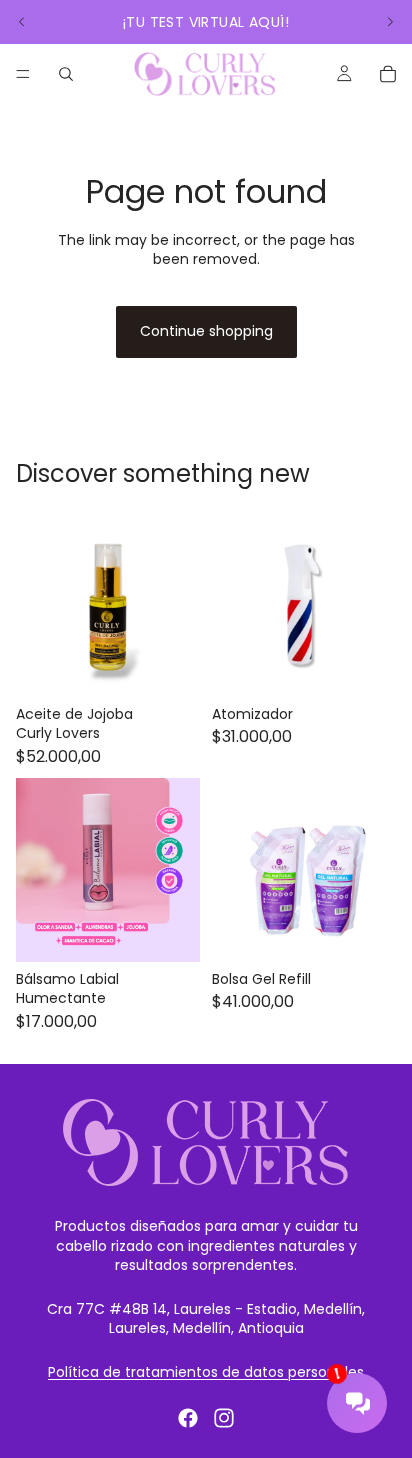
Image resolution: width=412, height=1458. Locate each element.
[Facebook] (188, 1418)
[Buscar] (66, 74)
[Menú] (23, 74)
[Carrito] (388, 74)
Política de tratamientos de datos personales (206, 1372)
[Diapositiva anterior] (22, 22)
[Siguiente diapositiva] (390, 22)
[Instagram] (224, 1418)
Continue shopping (206, 331)
